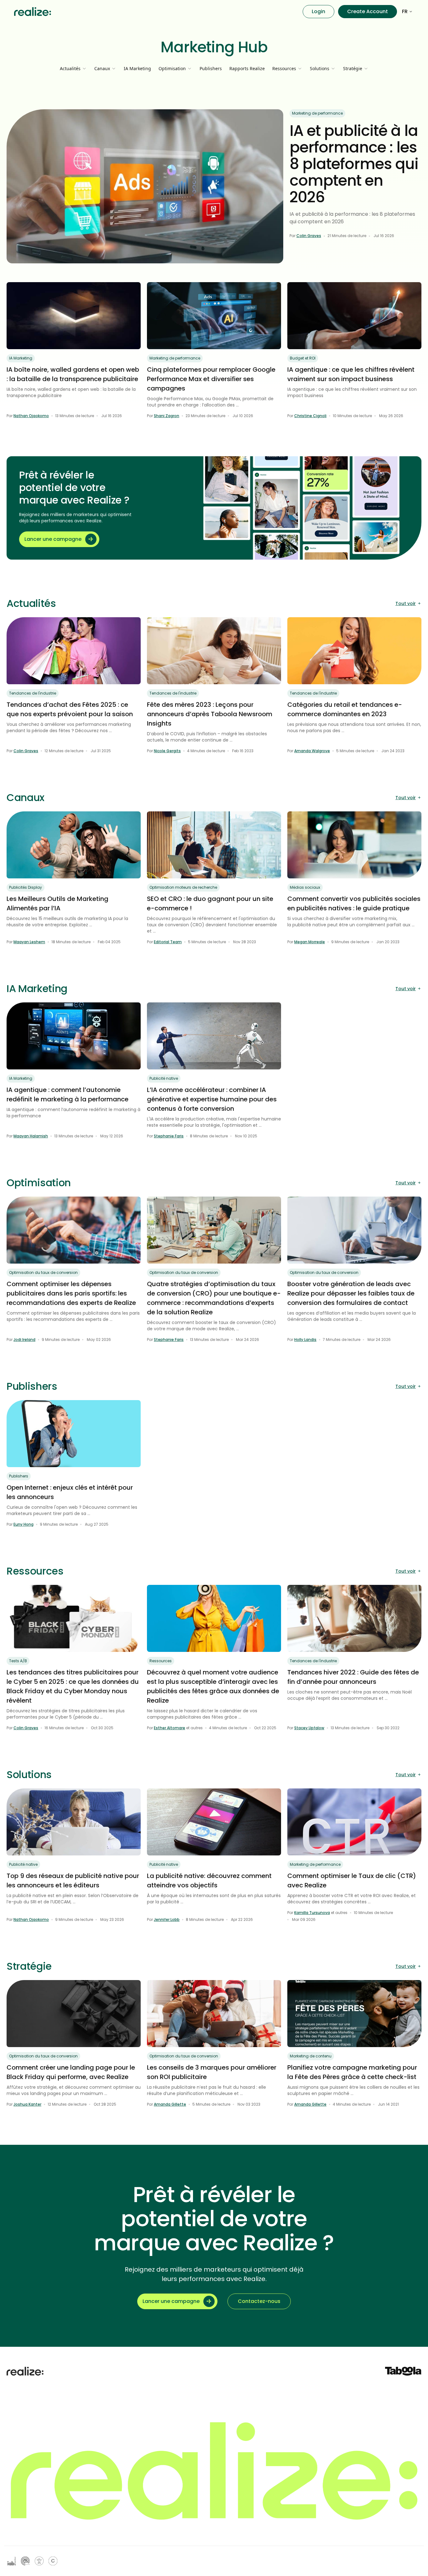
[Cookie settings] (53, 2561)
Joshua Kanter (27, 2104)
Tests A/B (18, 1661)
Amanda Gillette (170, 2104)
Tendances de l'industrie (33, 693)
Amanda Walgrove (312, 751)
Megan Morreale (310, 942)
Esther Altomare (170, 1728)
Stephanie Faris (169, 1136)
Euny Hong (23, 1524)
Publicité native (164, 1078)
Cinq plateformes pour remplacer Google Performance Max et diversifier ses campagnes (211, 379)
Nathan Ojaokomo (31, 416)
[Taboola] (403, 2371)
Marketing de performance (317, 113)
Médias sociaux (305, 887)
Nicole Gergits (167, 751)
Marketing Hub (214, 47)
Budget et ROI (303, 358)
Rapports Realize (247, 68)
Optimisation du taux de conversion (43, 1272)
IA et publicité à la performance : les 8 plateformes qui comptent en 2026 (354, 164)
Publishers (211, 68)
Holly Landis (305, 1340)
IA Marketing (137, 68)
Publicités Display (26, 887)
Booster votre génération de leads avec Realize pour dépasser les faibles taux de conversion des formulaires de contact (351, 1293)
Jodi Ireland (24, 1340)
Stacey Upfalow (309, 1728)
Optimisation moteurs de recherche (183, 887)
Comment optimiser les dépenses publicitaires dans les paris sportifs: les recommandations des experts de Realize (71, 1293)
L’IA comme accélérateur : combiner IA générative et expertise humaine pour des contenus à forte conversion (212, 1099)
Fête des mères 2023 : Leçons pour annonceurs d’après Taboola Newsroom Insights (210, 714)
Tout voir (406, 603)
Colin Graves (309, 236)
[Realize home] (33, 12)
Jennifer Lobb (167, 1919)
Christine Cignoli (310, 416)
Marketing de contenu (311, 2056)
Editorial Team (168, 942)
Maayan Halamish (31, 1136)
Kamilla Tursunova (312, 1913)
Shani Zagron (167, 416)
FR (405, 11)
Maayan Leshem (29, 942)
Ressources (161, 1661)
